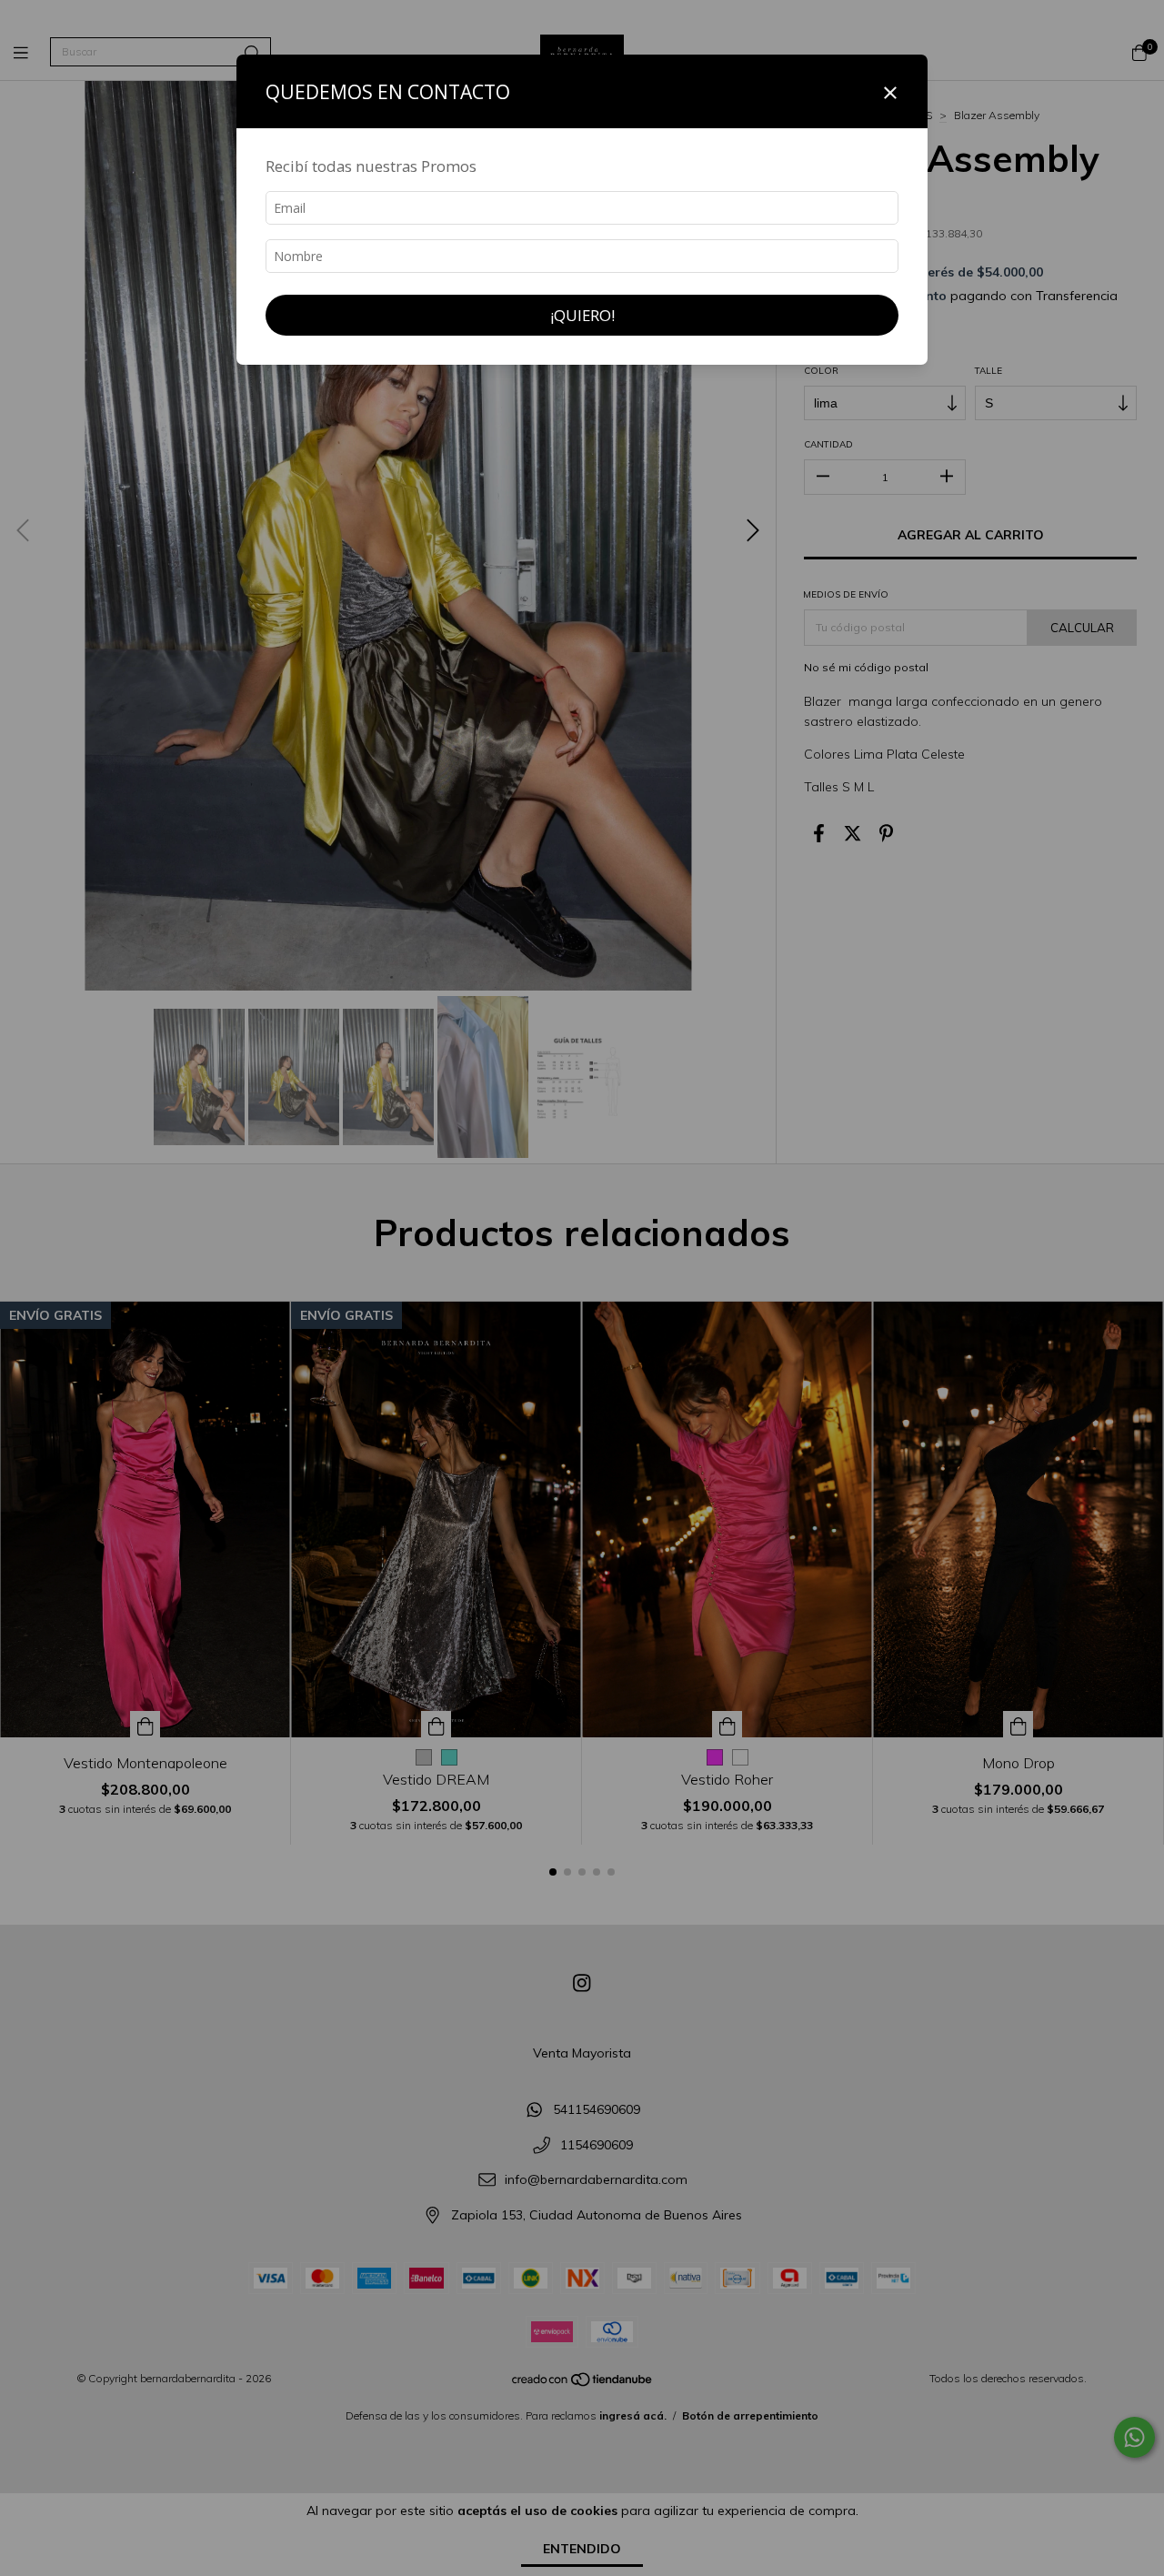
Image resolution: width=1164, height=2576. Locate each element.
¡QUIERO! (582, 315)
